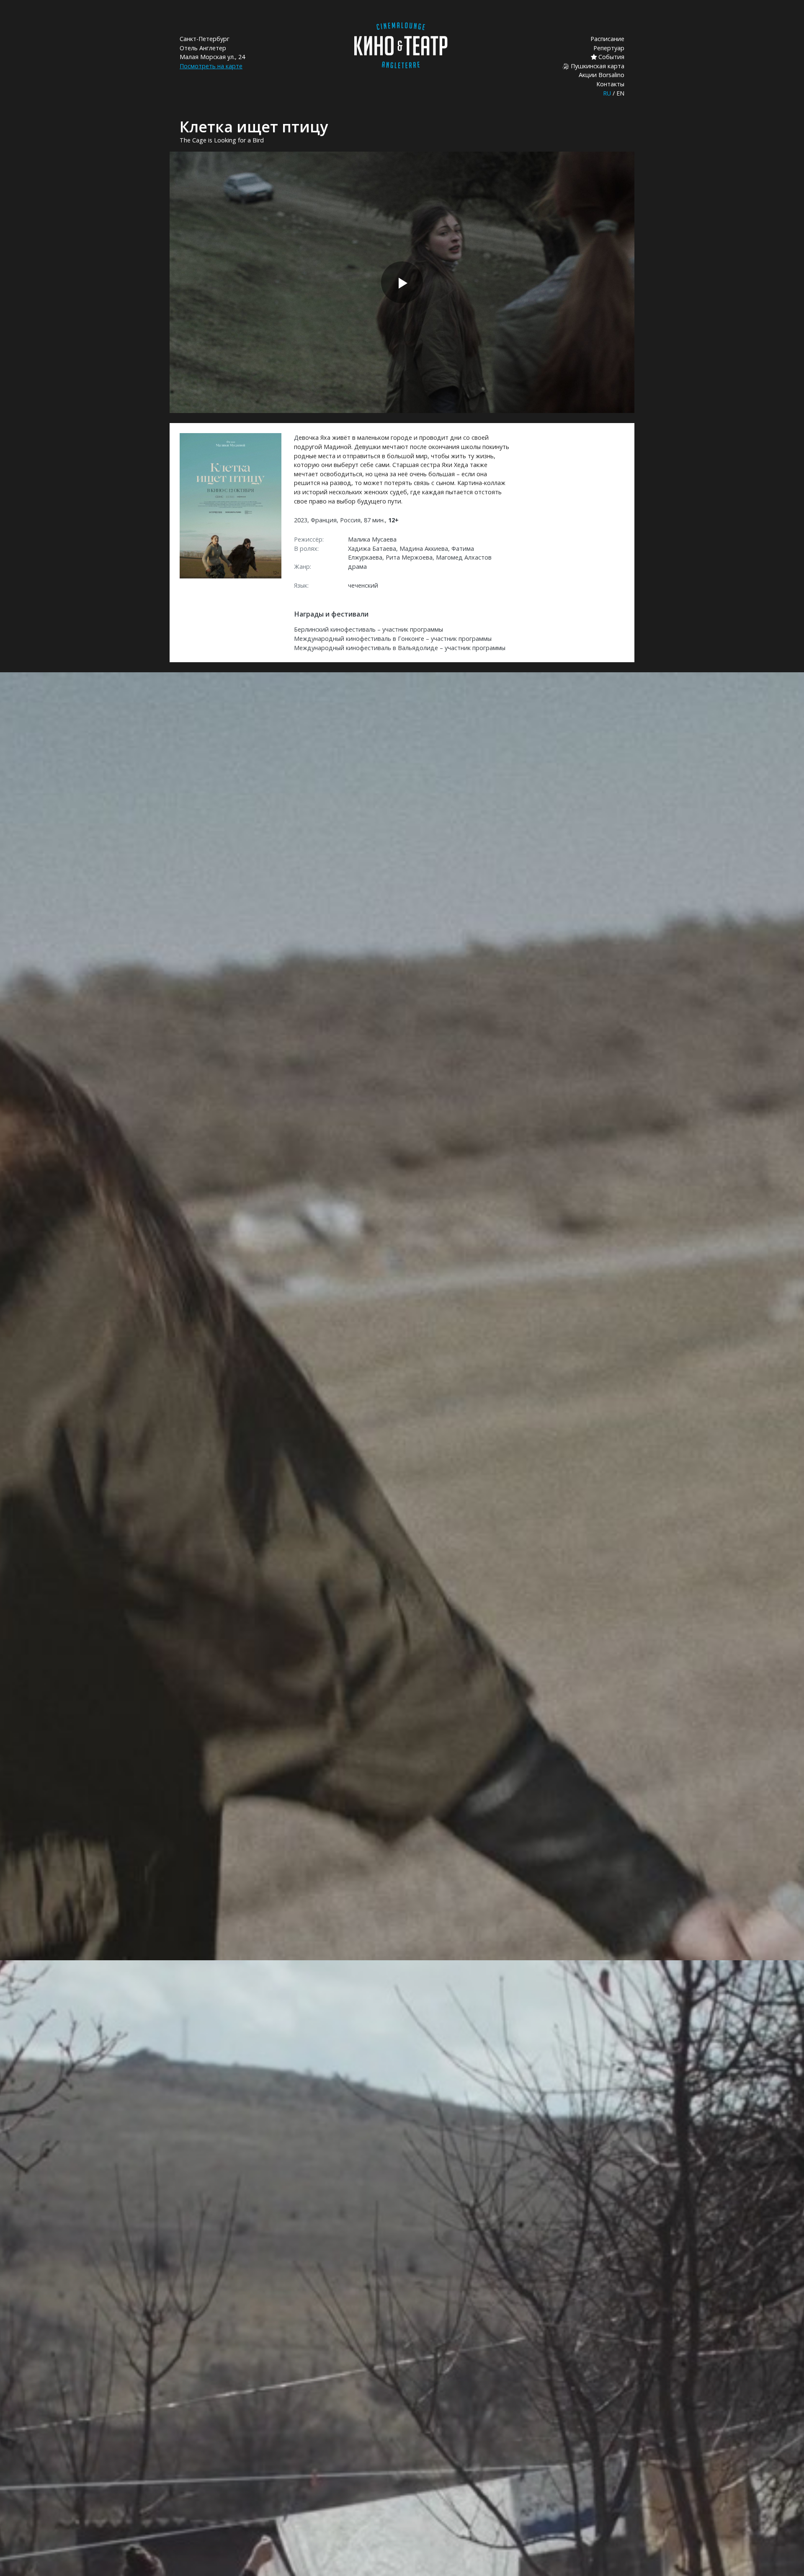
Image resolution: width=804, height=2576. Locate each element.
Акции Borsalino (602, 75)
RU (607, 93)
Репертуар (609, 48)
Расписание (607, 39)
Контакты (610, 84)
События (611, 57)
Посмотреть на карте (211, 66)
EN (620, 93)
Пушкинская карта (597, 66)
